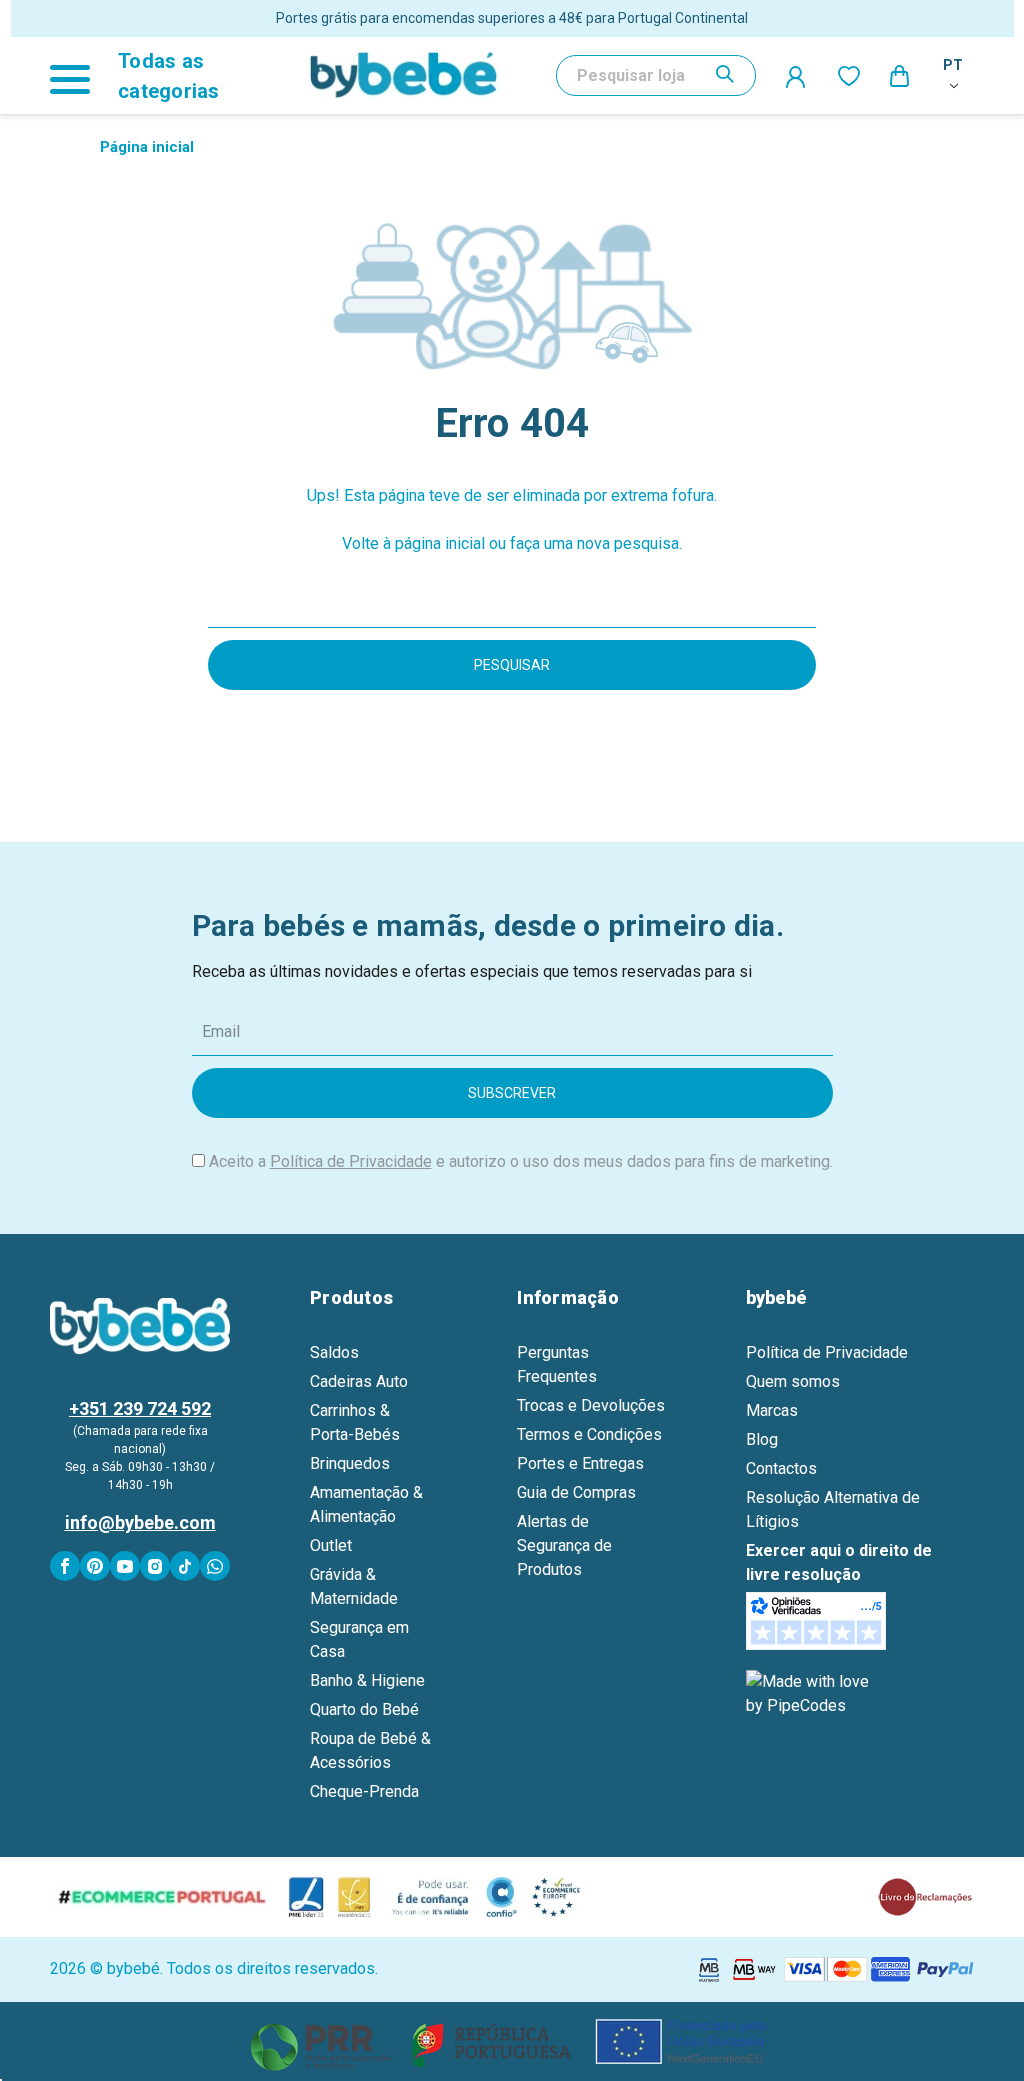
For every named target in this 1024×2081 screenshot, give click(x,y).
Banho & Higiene (367, 1680)
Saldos (334, 1352)
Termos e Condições (589, 1434)
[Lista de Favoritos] (849, 75)
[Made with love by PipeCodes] (811, 1692)
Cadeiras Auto (359, 1381)
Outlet (331, 1545)
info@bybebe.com (140, 1522)
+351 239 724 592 (140, 1408)
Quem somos (793, 1381)
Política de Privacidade (351, 1161)
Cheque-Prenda (364, 1791)
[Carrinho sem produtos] (901, 75)
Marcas (772, 1410)
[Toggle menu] (79, 75)
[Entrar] (797, 76)
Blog (762, 1439)
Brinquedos (350, 1463)
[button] (512, 2041)
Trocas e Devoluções (591, 1405)
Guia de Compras (576, 1492)
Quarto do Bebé (364, 1709)
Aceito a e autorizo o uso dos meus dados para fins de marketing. (521, 1161)
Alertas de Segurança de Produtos (564, 1545)
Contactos (781, 1468)
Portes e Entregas (580, 1463)
